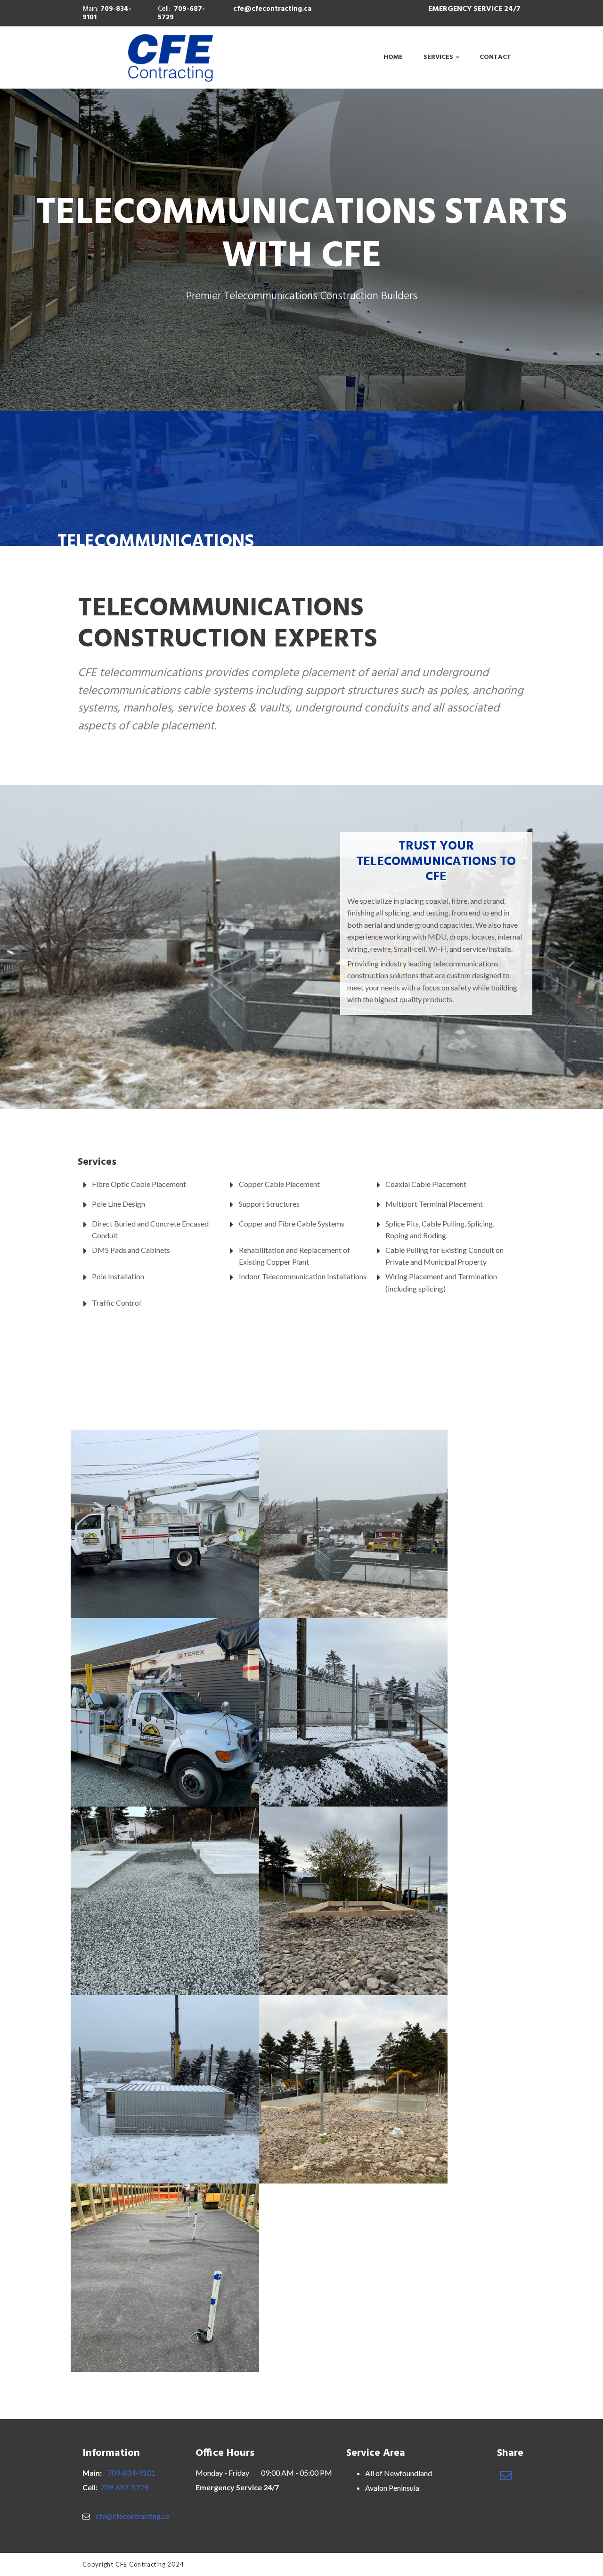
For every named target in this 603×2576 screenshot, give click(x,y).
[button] (506, 2475)
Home (393, 57)
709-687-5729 (181, 13)
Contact (495, 57)
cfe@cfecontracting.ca (272, 9)
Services (438, 57)
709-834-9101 (107, 13)
